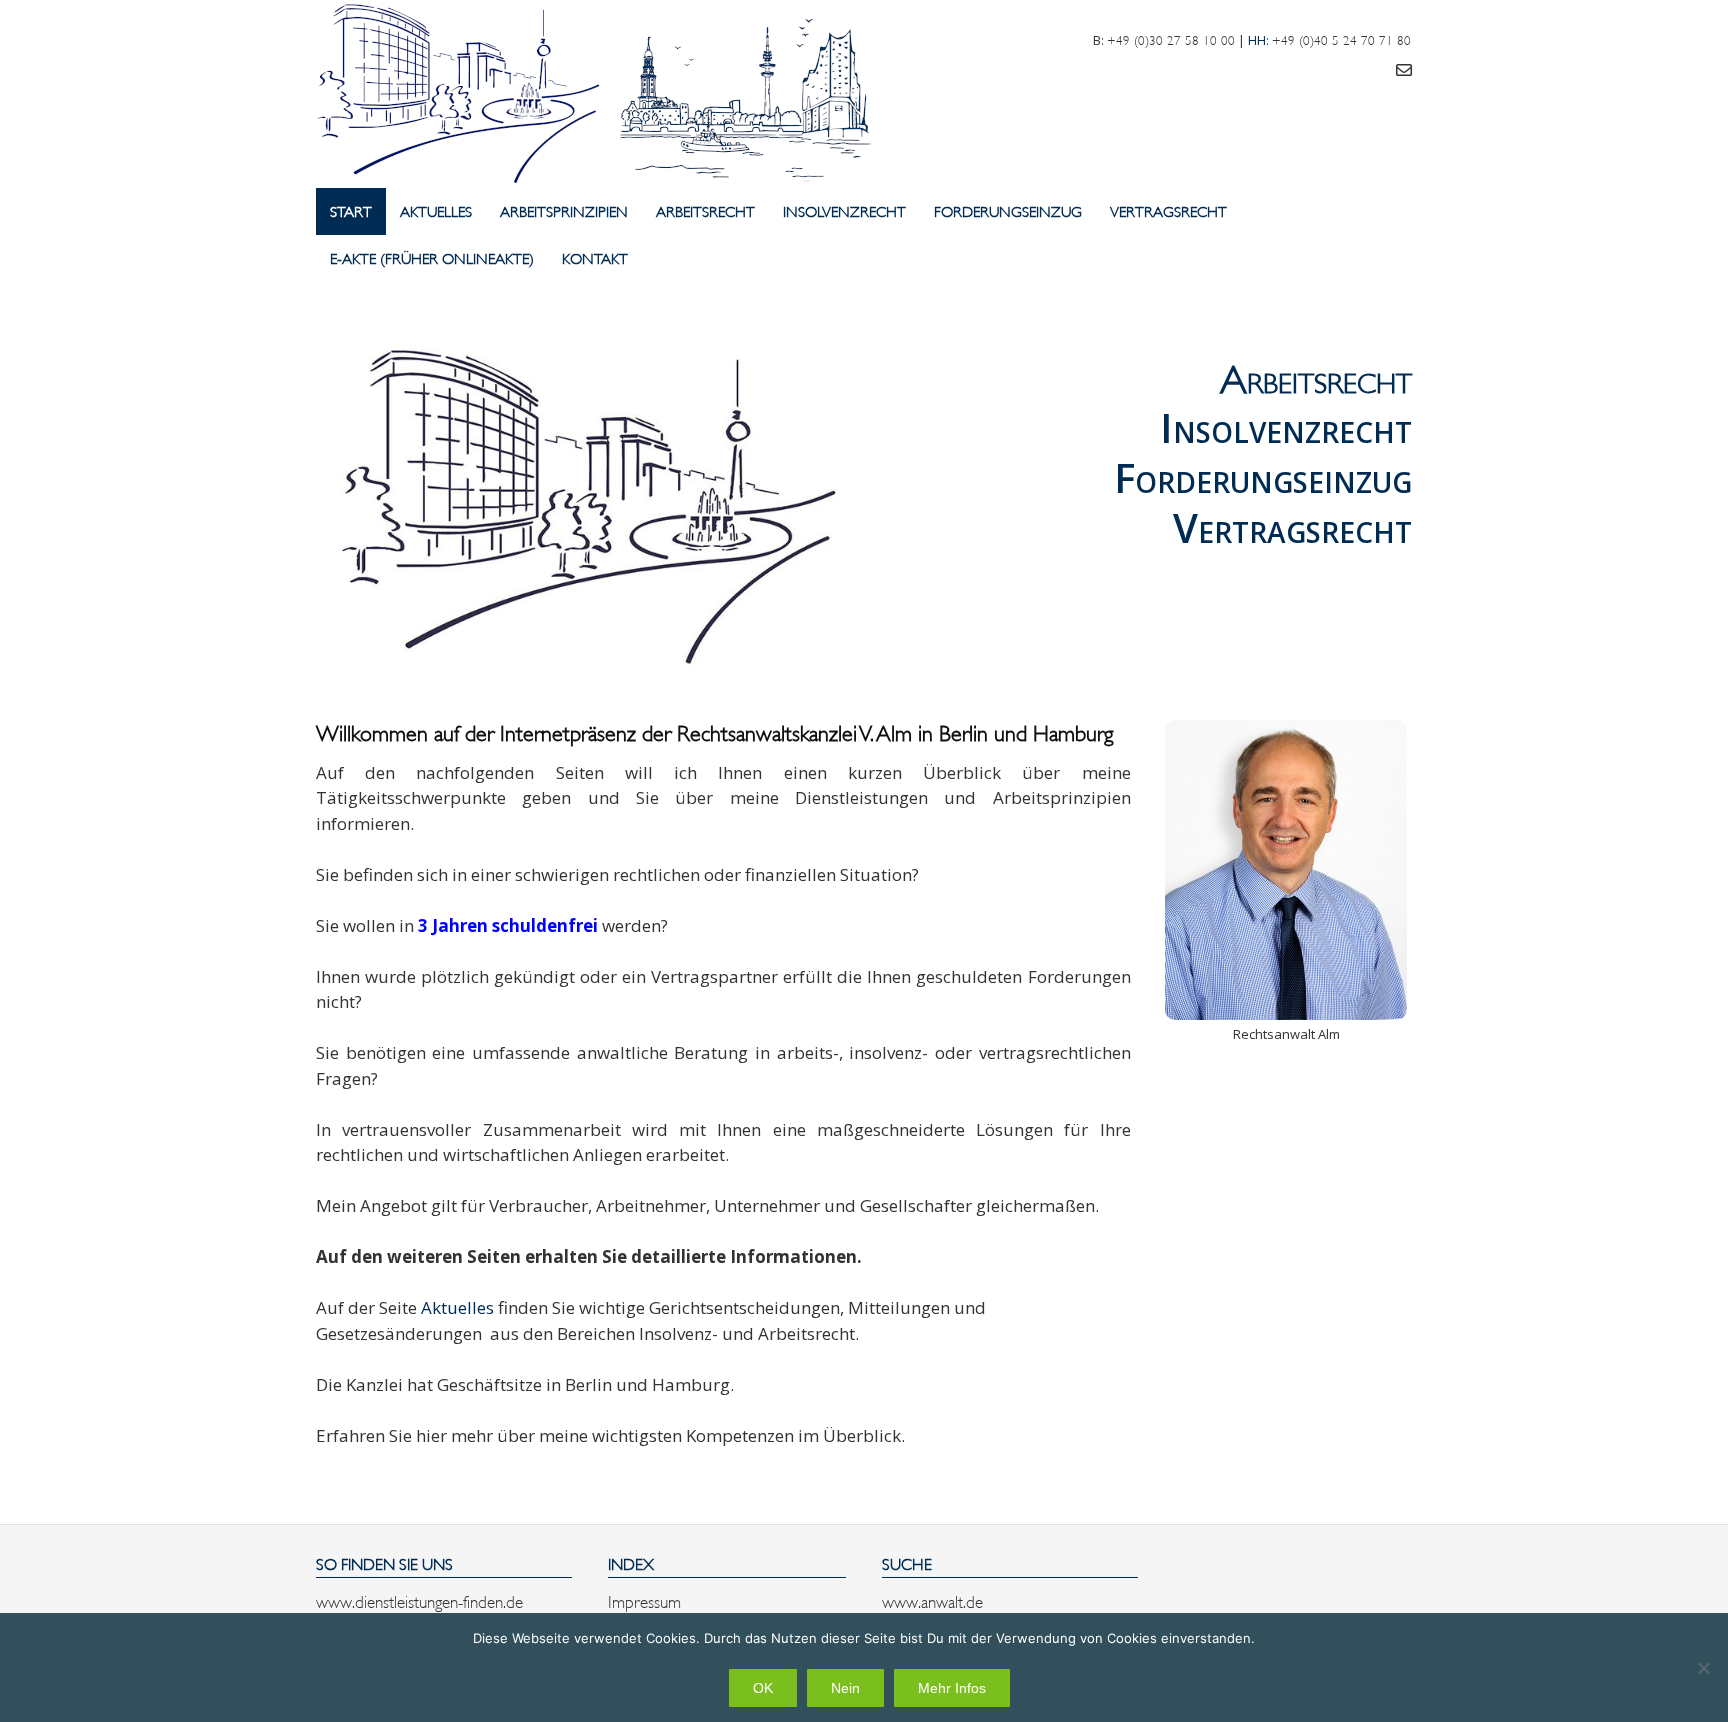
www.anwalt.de (932, 1600)
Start (351, 210)
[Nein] (1703, 1668)
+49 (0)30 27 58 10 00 (1171, 39)
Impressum (644, 1600)
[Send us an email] (1404, 68)
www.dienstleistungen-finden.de (419, 1600)
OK (763, 1688)
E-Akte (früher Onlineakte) (432, 257)
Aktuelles (436, 210)
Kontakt (595, 257)
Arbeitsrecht (705, 210)
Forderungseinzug (1008, 210)
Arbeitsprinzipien (564, 210)
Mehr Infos (952, 1688)
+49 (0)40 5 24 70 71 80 (1341, 39)
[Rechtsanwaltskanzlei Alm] (601, 94)
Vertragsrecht (1168, 210)
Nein (845, 1688)
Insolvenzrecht (844, 210)
